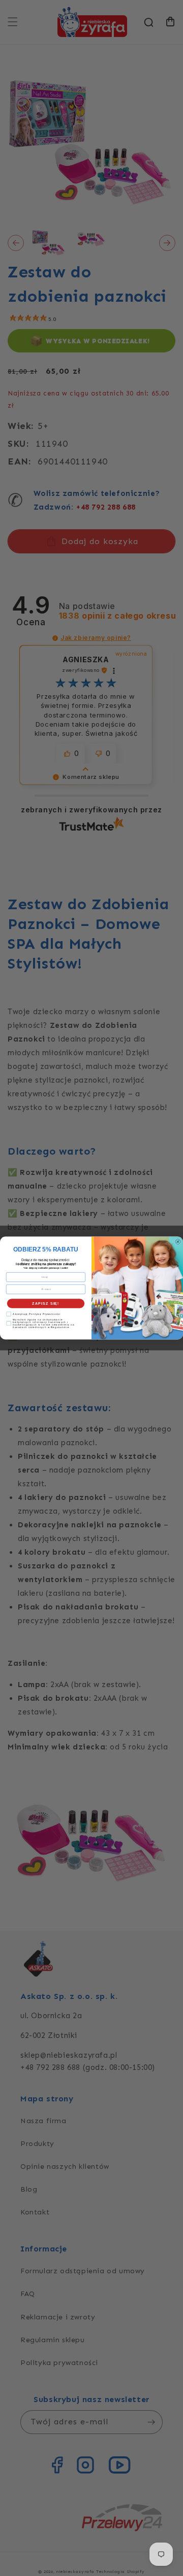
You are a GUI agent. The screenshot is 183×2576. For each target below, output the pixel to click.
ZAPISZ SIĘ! (45, 1303)
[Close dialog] (178, 1242)
